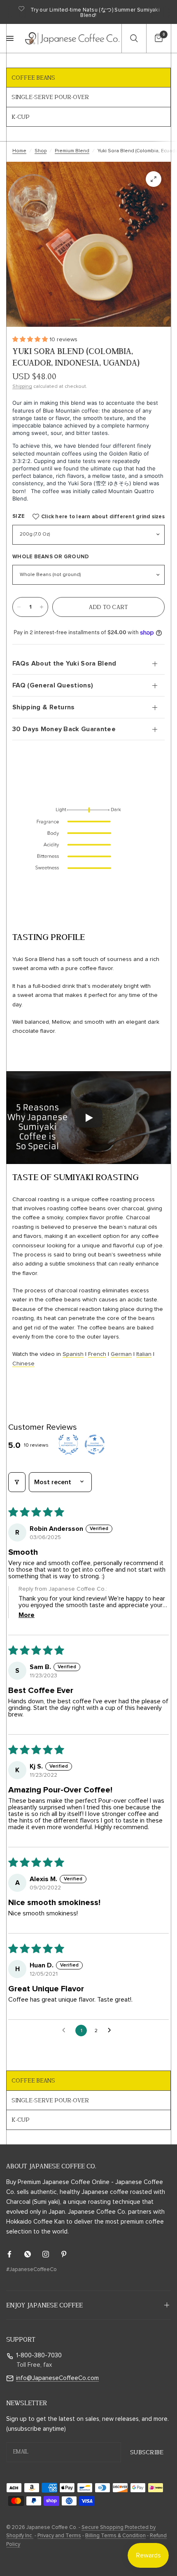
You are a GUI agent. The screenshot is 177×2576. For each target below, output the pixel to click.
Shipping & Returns (44, 707)
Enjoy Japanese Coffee (44, 2305)
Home (19, 151)
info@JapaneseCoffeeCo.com (57, 2378)
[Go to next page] (112, 2031)
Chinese (23, 1364)
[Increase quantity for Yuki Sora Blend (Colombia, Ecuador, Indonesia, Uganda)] (42, 607)
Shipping (22, 387)
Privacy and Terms (59, 2536)
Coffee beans (33, 78)
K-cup (21, 117)
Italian (144, 1354)
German (121, 1354)
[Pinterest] (70, 2254)
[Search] (134, 38)
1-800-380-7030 (39, 2355)
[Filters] (17, 1482)
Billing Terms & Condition (115, 2536)
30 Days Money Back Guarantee (64, 729)
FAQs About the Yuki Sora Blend (64, 663)
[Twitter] (33, 2254)
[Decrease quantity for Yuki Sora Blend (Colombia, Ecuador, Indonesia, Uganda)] (19, 607)
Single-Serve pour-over (50, 97)
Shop (41, 151)
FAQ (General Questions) (53, 685)
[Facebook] (15, 2254)
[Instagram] (51, 2254)
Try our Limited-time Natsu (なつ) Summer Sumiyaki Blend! (95, 13)
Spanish (73, 1354)
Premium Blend (72, 151)
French (97, 1354)
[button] (75, 319)
